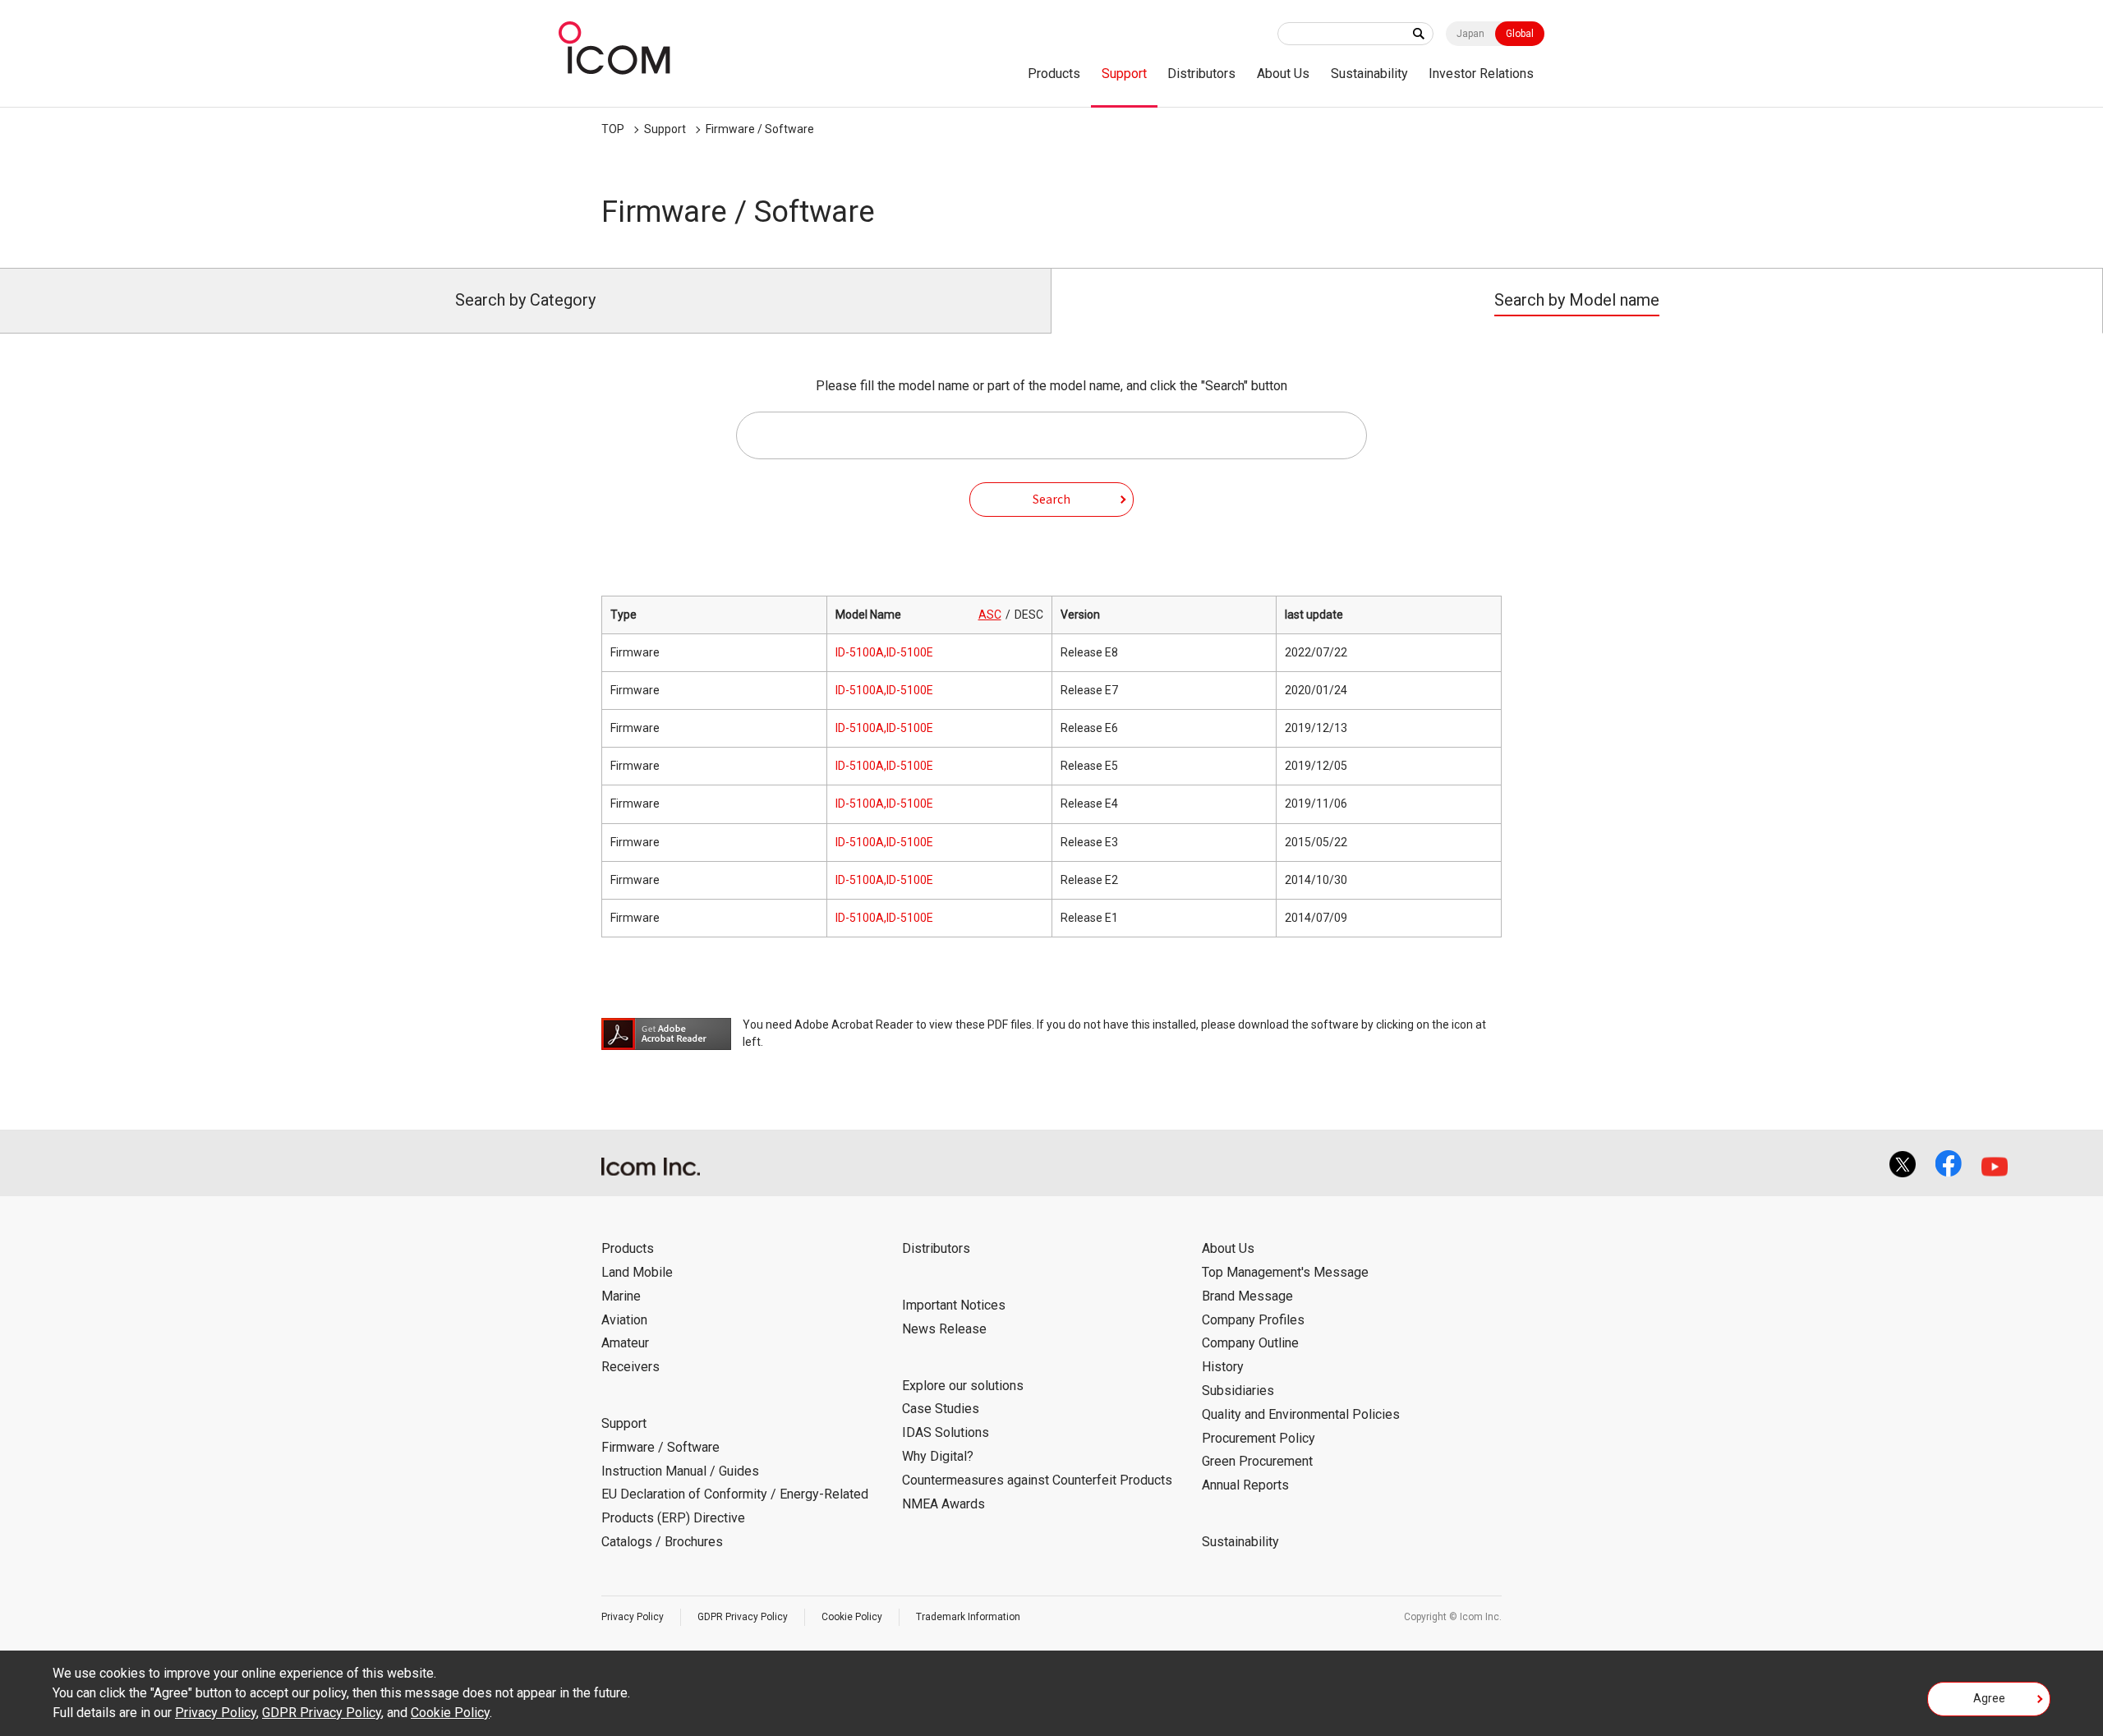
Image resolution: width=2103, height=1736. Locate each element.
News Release (944, 1329)
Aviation (624, 1320)
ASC (990, 615)
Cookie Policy (852, 1617)
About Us (1283, 74)
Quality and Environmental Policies (1301, 1414)
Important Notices (954, 1305)
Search (1051, 499)
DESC (1029, 615)
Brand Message (1247, 1296)
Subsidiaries (1238, 1391)
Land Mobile (637, 1272)
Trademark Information (968, 1617)
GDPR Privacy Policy (743, 1617)
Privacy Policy (633, 1617)
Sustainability (1369, 74)
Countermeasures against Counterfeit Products (1037, 1480)
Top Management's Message (1285, 1272)
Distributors (1201, 74)
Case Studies (941, 1409)
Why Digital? (938, 1456)
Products (1054, 74)
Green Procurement (1257, 1461)
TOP (613, 129)
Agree (1989, 1698)
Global (1520, 34)
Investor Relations (1481, 74)
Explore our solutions (963, 1386)
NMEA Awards (943, 1504)
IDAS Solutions (946, 1432)
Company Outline (1250, 1343)
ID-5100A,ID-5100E (884, 652)
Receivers (630, 1367)
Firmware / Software (760, 129)
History (1223, 1367)
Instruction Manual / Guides (680, 1471)
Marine (621, 1296)
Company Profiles (1253, 1320)
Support (1124, 74)
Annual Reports (1245, 1485)
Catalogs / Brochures (662, 1542)
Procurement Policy (1259, 1438)
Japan (1470, 34)
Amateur (625, 1343)
